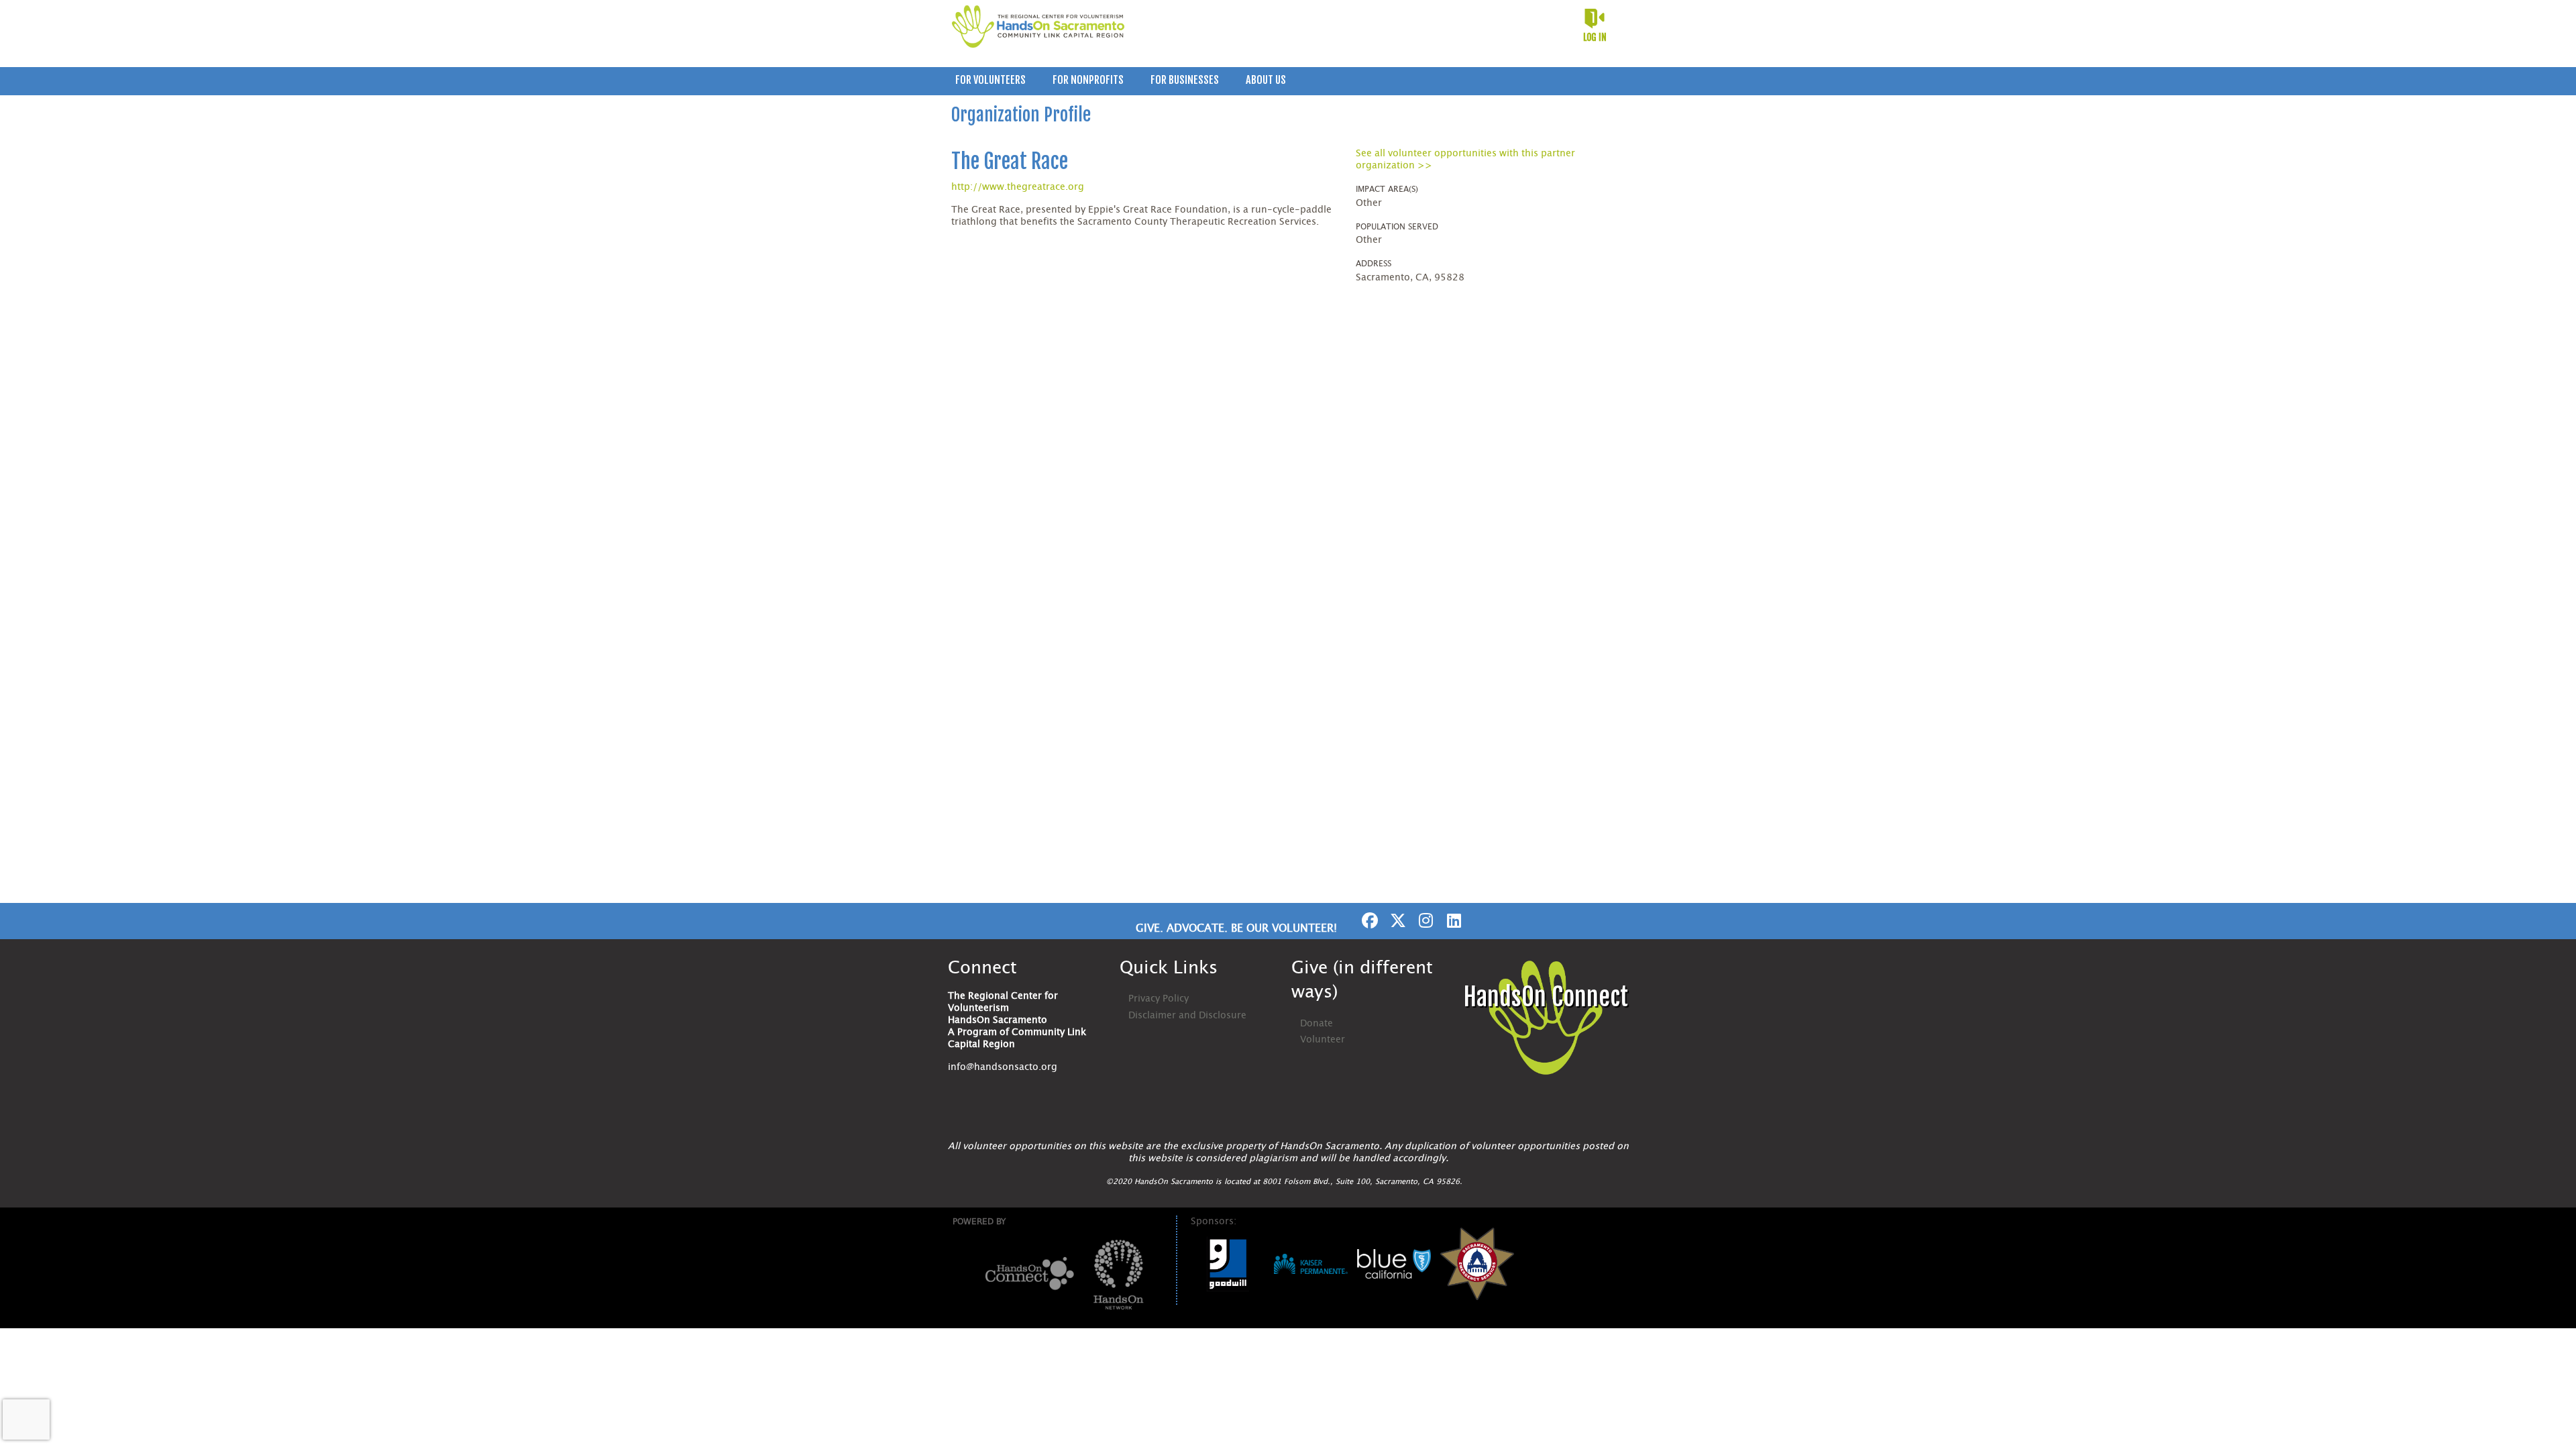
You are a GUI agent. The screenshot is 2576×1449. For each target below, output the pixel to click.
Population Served (1397, 227)
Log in (1595, 37)
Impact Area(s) (1387, 189)
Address (1374, 264)
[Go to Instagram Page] (1424, 920)
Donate (1317, 1024)
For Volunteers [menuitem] (990, 80)
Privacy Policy (1159, 999)
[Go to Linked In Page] (1452, 920)
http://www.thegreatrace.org (1018, 187)
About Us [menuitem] (1266, 80)
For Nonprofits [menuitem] (1088, 80)
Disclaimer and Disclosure (1187, 1016)
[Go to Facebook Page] (1368, 920)
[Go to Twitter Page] (1396, 920)
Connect (982, 968)
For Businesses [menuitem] (1185, 80)
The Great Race (1010, 161)
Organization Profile (1021, 115)
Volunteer (1323, 1040)
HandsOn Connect (1546, 997)
